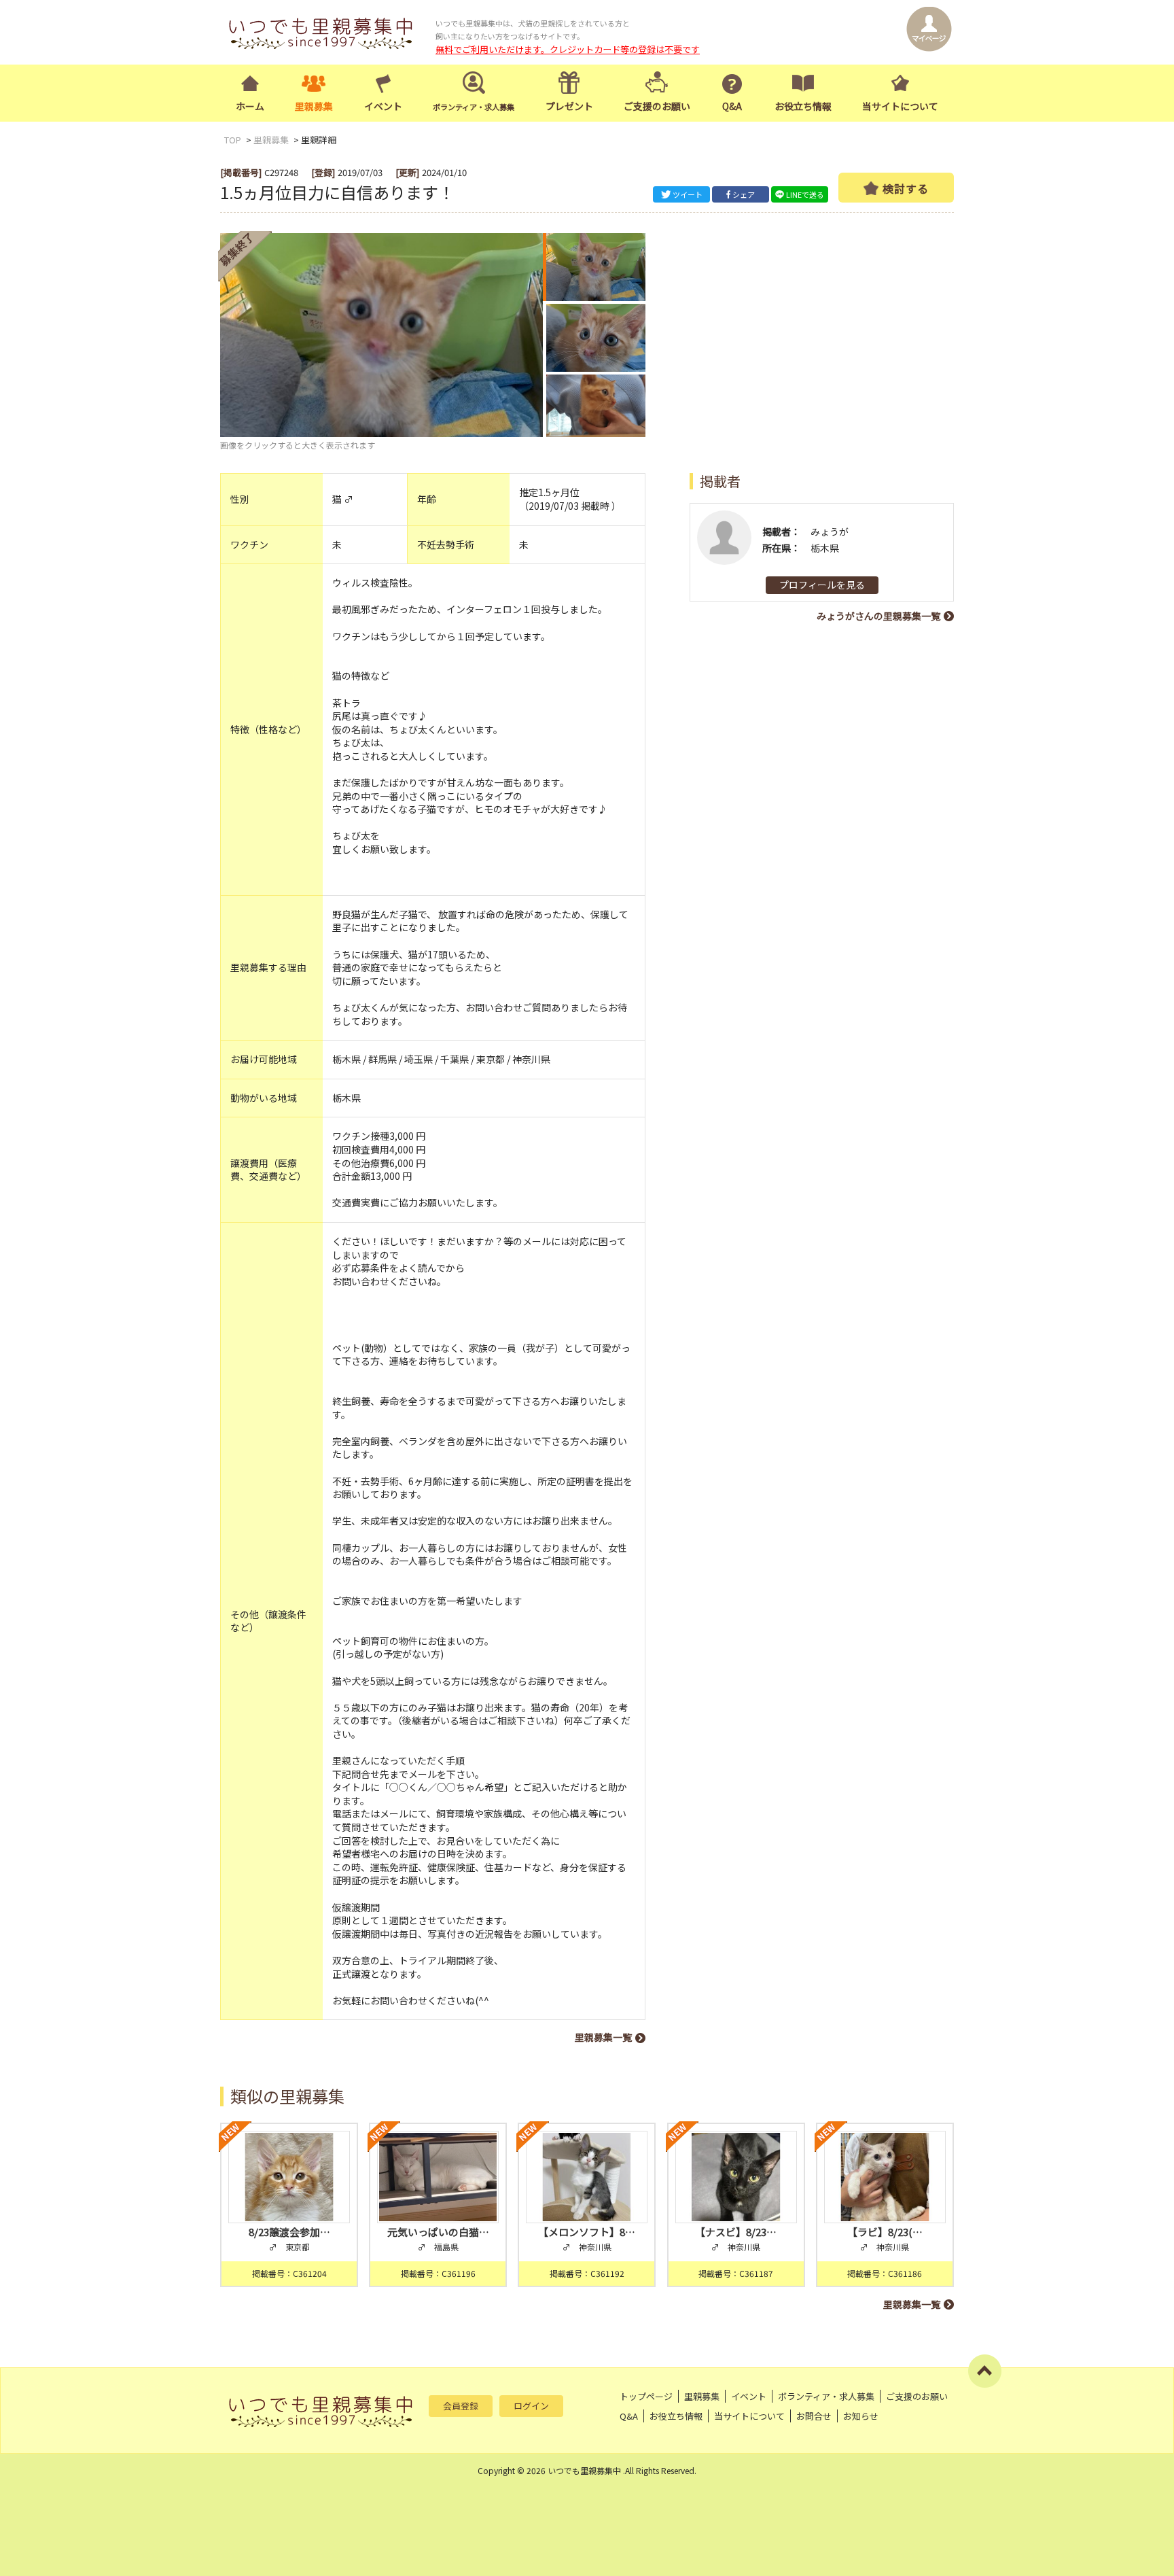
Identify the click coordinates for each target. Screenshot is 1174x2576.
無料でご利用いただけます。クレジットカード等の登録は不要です (568, 49)
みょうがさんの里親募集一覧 (878, 616)
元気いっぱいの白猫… (438, 2232)
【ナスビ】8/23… (736, 2232)
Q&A (732, 106)
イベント (383, 106)
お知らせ (861, 2416)
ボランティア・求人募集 (826, 2396)
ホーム (250, 106)
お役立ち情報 (803, 106)
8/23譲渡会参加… (289, 2232)
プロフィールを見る (822, 585)
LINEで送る (805, 194)
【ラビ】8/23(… (885, 2232)
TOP (233, 140)
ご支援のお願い (657, 106)
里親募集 (314, 106)
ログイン (531, 2406)
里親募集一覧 (603, 2037)
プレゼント (569, 106)
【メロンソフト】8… (587, 2232)
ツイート (688, 194)
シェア (744, 194)
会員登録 (461, 2406)
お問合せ (814, 2416)
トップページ (646, 2396)
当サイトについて (900, 106)
